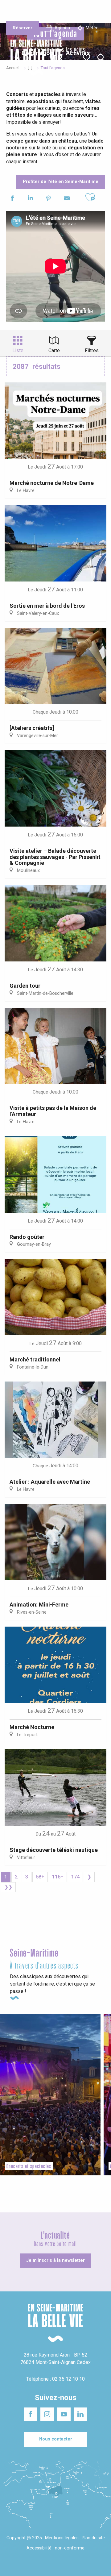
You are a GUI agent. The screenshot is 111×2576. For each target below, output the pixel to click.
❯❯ (8, 1887)
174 (75, 1877)
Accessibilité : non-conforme (55, 2548)
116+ (58, 1877)
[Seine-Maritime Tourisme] (34, 58)
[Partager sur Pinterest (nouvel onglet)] (49, 199)
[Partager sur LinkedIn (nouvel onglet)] (30, 199)
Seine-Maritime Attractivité (19, 9)
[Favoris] (87, 58)
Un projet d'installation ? (55, 12)
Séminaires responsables (90, 9)
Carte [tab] (54, 350)
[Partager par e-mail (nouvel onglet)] (67, 199)
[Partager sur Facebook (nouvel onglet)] (12, 199)
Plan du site (93, 2538)
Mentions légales (62, 2538)
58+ (40, 1877)
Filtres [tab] (92, 350)
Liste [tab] (18, 350)
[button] (101, 58)
